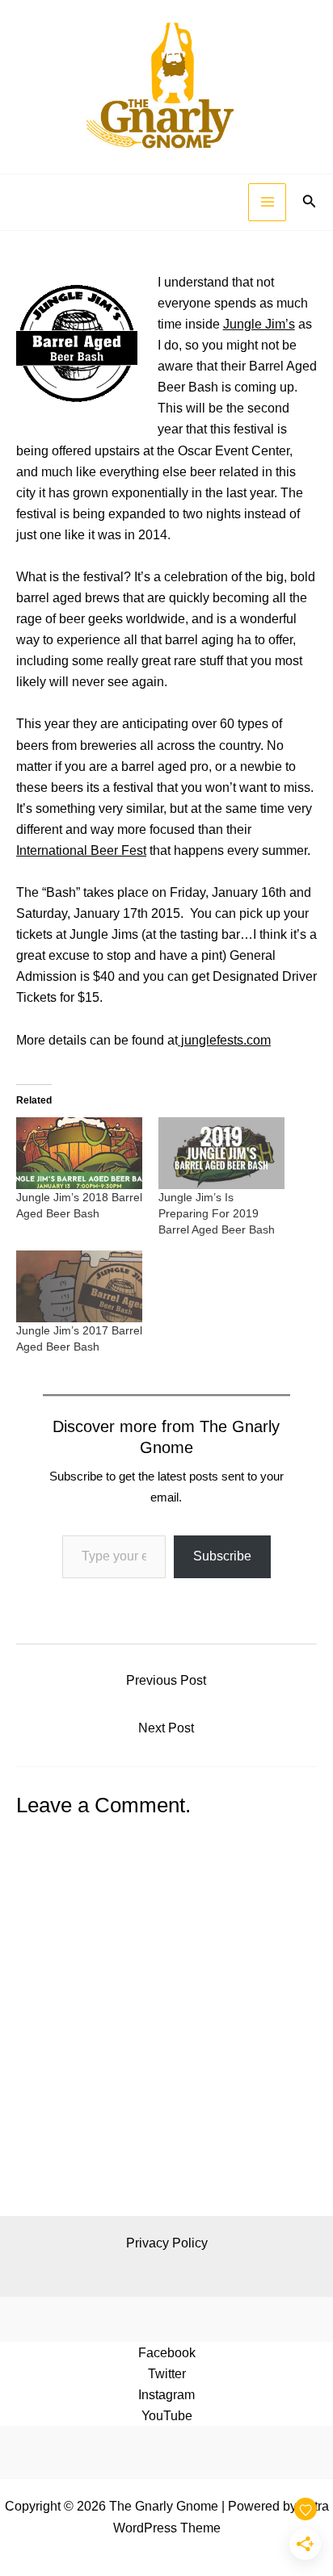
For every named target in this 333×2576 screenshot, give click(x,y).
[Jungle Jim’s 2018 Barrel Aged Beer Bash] (79, 1153)
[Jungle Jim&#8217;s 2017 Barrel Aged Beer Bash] (79, 1286)
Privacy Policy (167, 2243)
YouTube (167, 2415)
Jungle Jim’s (259, 324)
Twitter (167, 2373)
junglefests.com (224, 1040)
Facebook (167, 2352)
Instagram (166, 2394)
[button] (310, 202)
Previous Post (166, 1680)
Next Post (166, 1728)
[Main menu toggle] (267, 202)
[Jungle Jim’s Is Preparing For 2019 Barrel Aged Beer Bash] (221, 1153)
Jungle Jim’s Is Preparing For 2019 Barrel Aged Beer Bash (217, 1213)
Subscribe (222, 1556)
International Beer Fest (81, 850)
